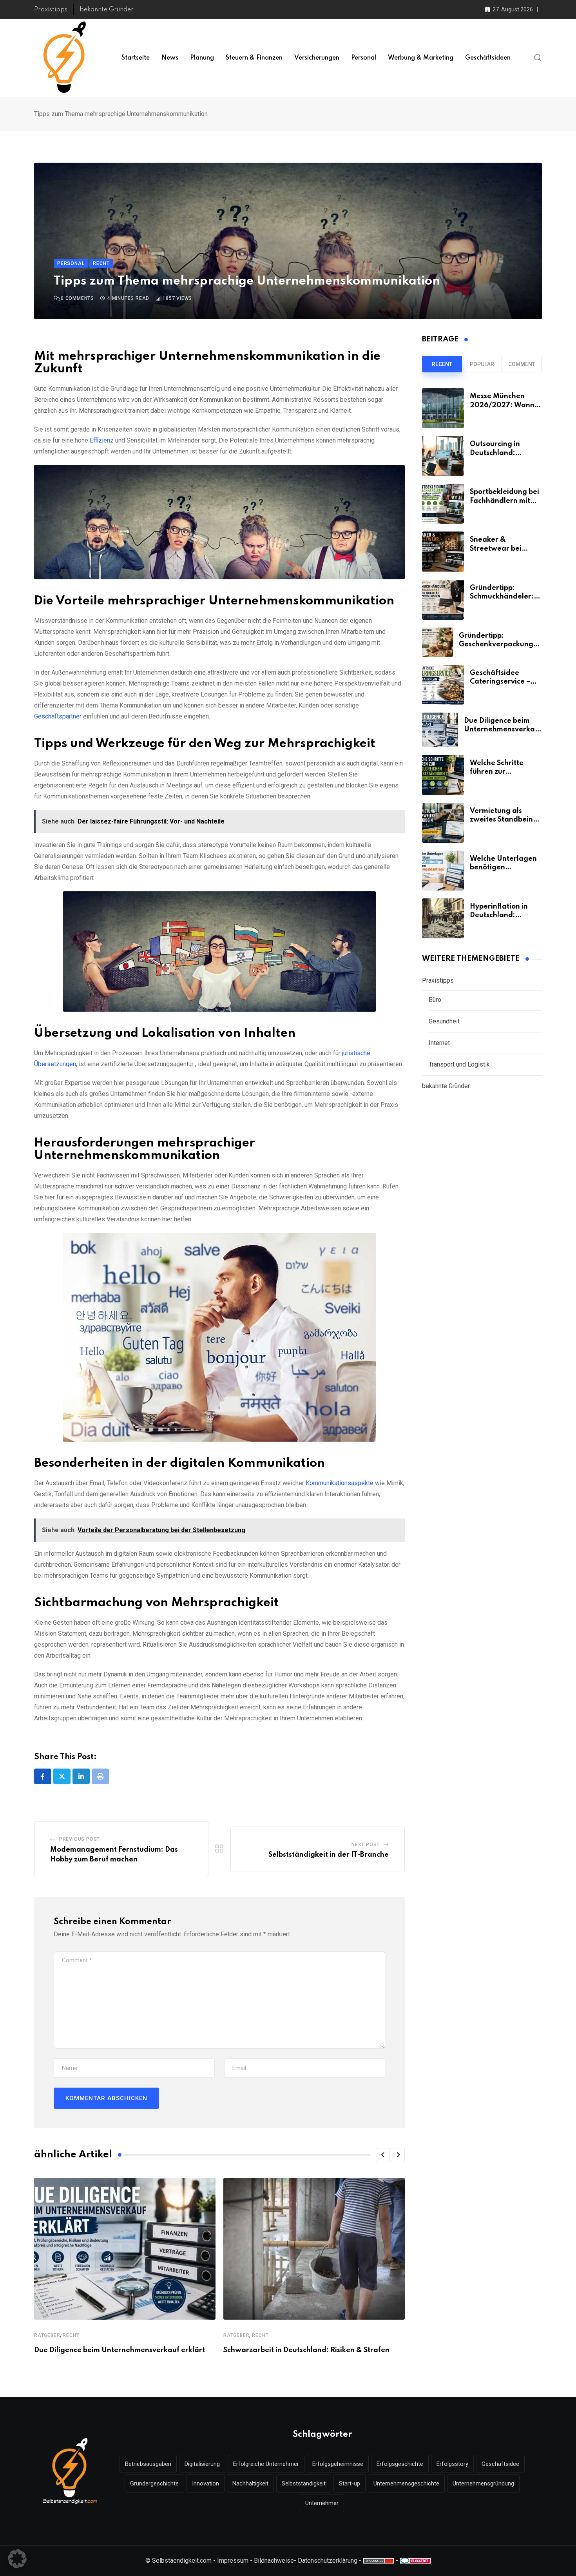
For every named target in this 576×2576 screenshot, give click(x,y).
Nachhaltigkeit (250, 2483)
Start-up (350, 2483)
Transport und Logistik (459, 1064)
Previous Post (80, 1839)
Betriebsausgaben (148, 2464)
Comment (522, 364)
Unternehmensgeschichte (406, 2483)
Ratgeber (47, 2335)
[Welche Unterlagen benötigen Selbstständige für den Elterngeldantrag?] (443, 871)
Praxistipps (51, 10)
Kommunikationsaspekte (340, 1483)
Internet (439, 1043)
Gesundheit (444, 1021)
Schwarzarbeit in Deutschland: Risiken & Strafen (306, 2350)
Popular (482, 364)
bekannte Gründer (107, 10)
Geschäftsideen (488, 58)
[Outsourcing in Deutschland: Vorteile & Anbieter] (443, 456)
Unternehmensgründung (483, 2483)
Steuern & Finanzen (254, 58)
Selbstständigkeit (304, 2483)
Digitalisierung (202, 2464)
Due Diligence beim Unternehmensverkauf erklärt (120, 2350)
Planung (202, 58)
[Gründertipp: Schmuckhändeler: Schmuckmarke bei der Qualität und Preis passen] (443, 600)
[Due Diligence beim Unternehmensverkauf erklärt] (440, 730)
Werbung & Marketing (421, 58)
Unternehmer (322, 2503)
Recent (442, 364)
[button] (383, 2155)
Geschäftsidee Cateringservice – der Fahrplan (500, 682)
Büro (435, 1000)
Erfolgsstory (452, 2464)
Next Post (366, 1845)
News (170, 58)
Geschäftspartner (58, 716)
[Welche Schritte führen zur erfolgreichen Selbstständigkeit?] (443, 775)
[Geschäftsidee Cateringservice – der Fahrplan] (443, 685)
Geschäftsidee (500, 2464)
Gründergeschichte (154, 2483)
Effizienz (102, 440)
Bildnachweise (274, 2561)
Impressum (233, 2561)
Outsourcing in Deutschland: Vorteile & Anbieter (503, 453)
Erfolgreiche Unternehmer (266, 2464)
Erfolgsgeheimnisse (338, 2464)
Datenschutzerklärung (328, 2561)
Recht (71, 2335)
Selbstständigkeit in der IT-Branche (329, 1855)
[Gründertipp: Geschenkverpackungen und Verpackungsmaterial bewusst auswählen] (437, 642)
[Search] (538, 58)
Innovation (206, 2483)
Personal (364, 58)
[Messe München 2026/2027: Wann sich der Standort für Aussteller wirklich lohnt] (443, 408)
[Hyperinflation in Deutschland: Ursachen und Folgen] (443, 918)
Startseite (136, 58)
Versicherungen (317, 58)
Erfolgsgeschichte (400, 2464)
